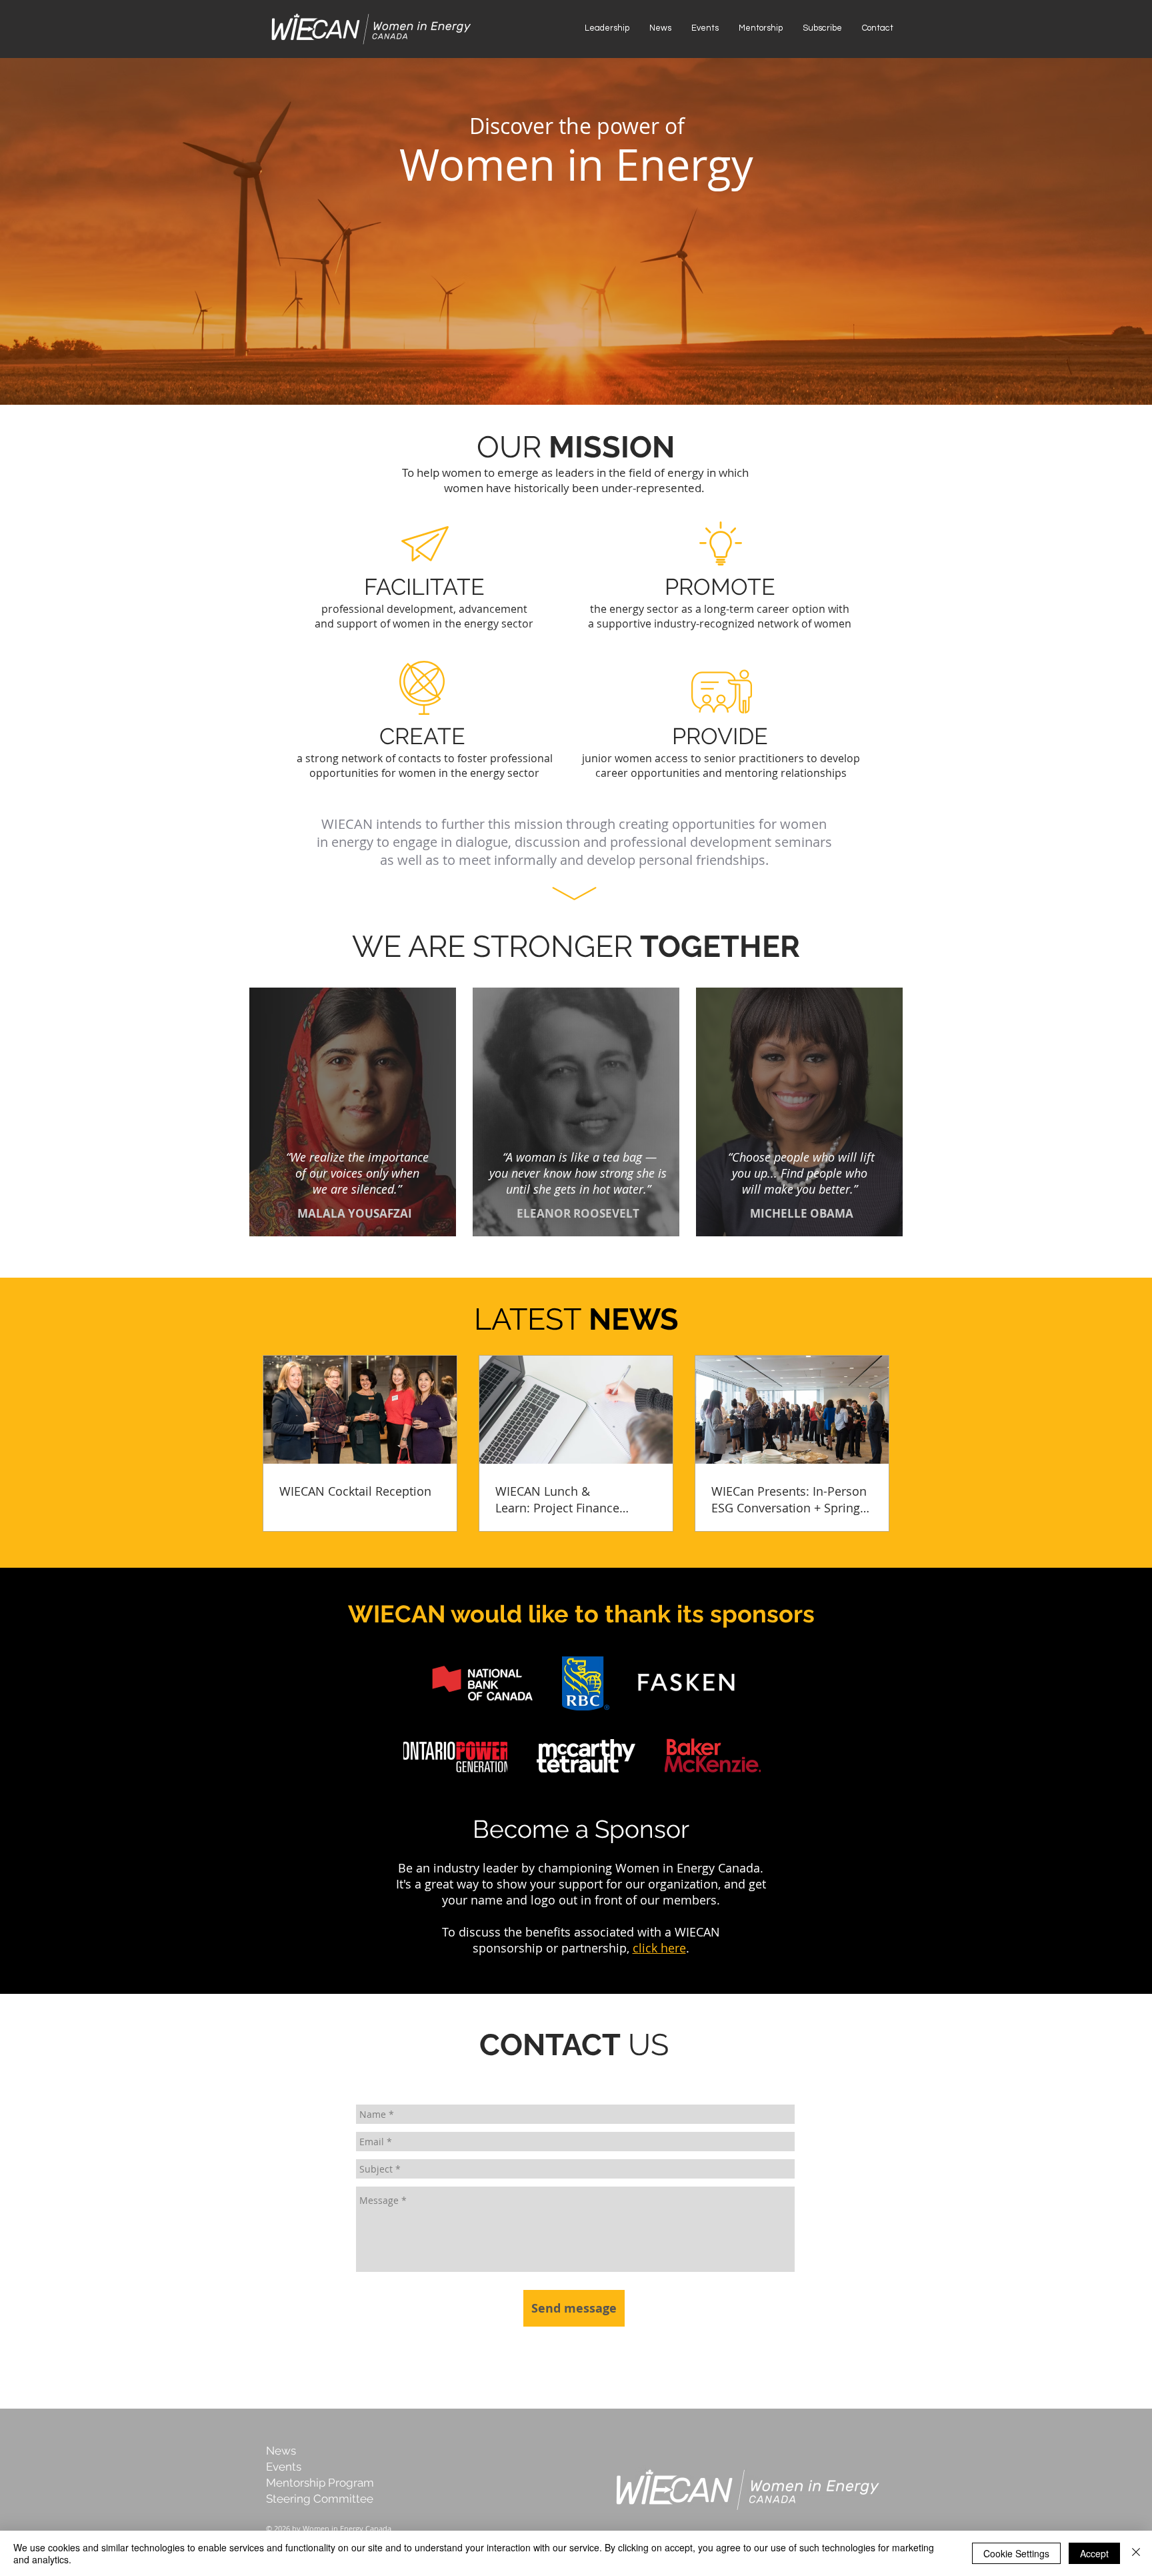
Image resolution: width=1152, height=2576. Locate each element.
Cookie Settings (1016, 2553)
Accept (1094, 2553)
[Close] (1136, 2553)
